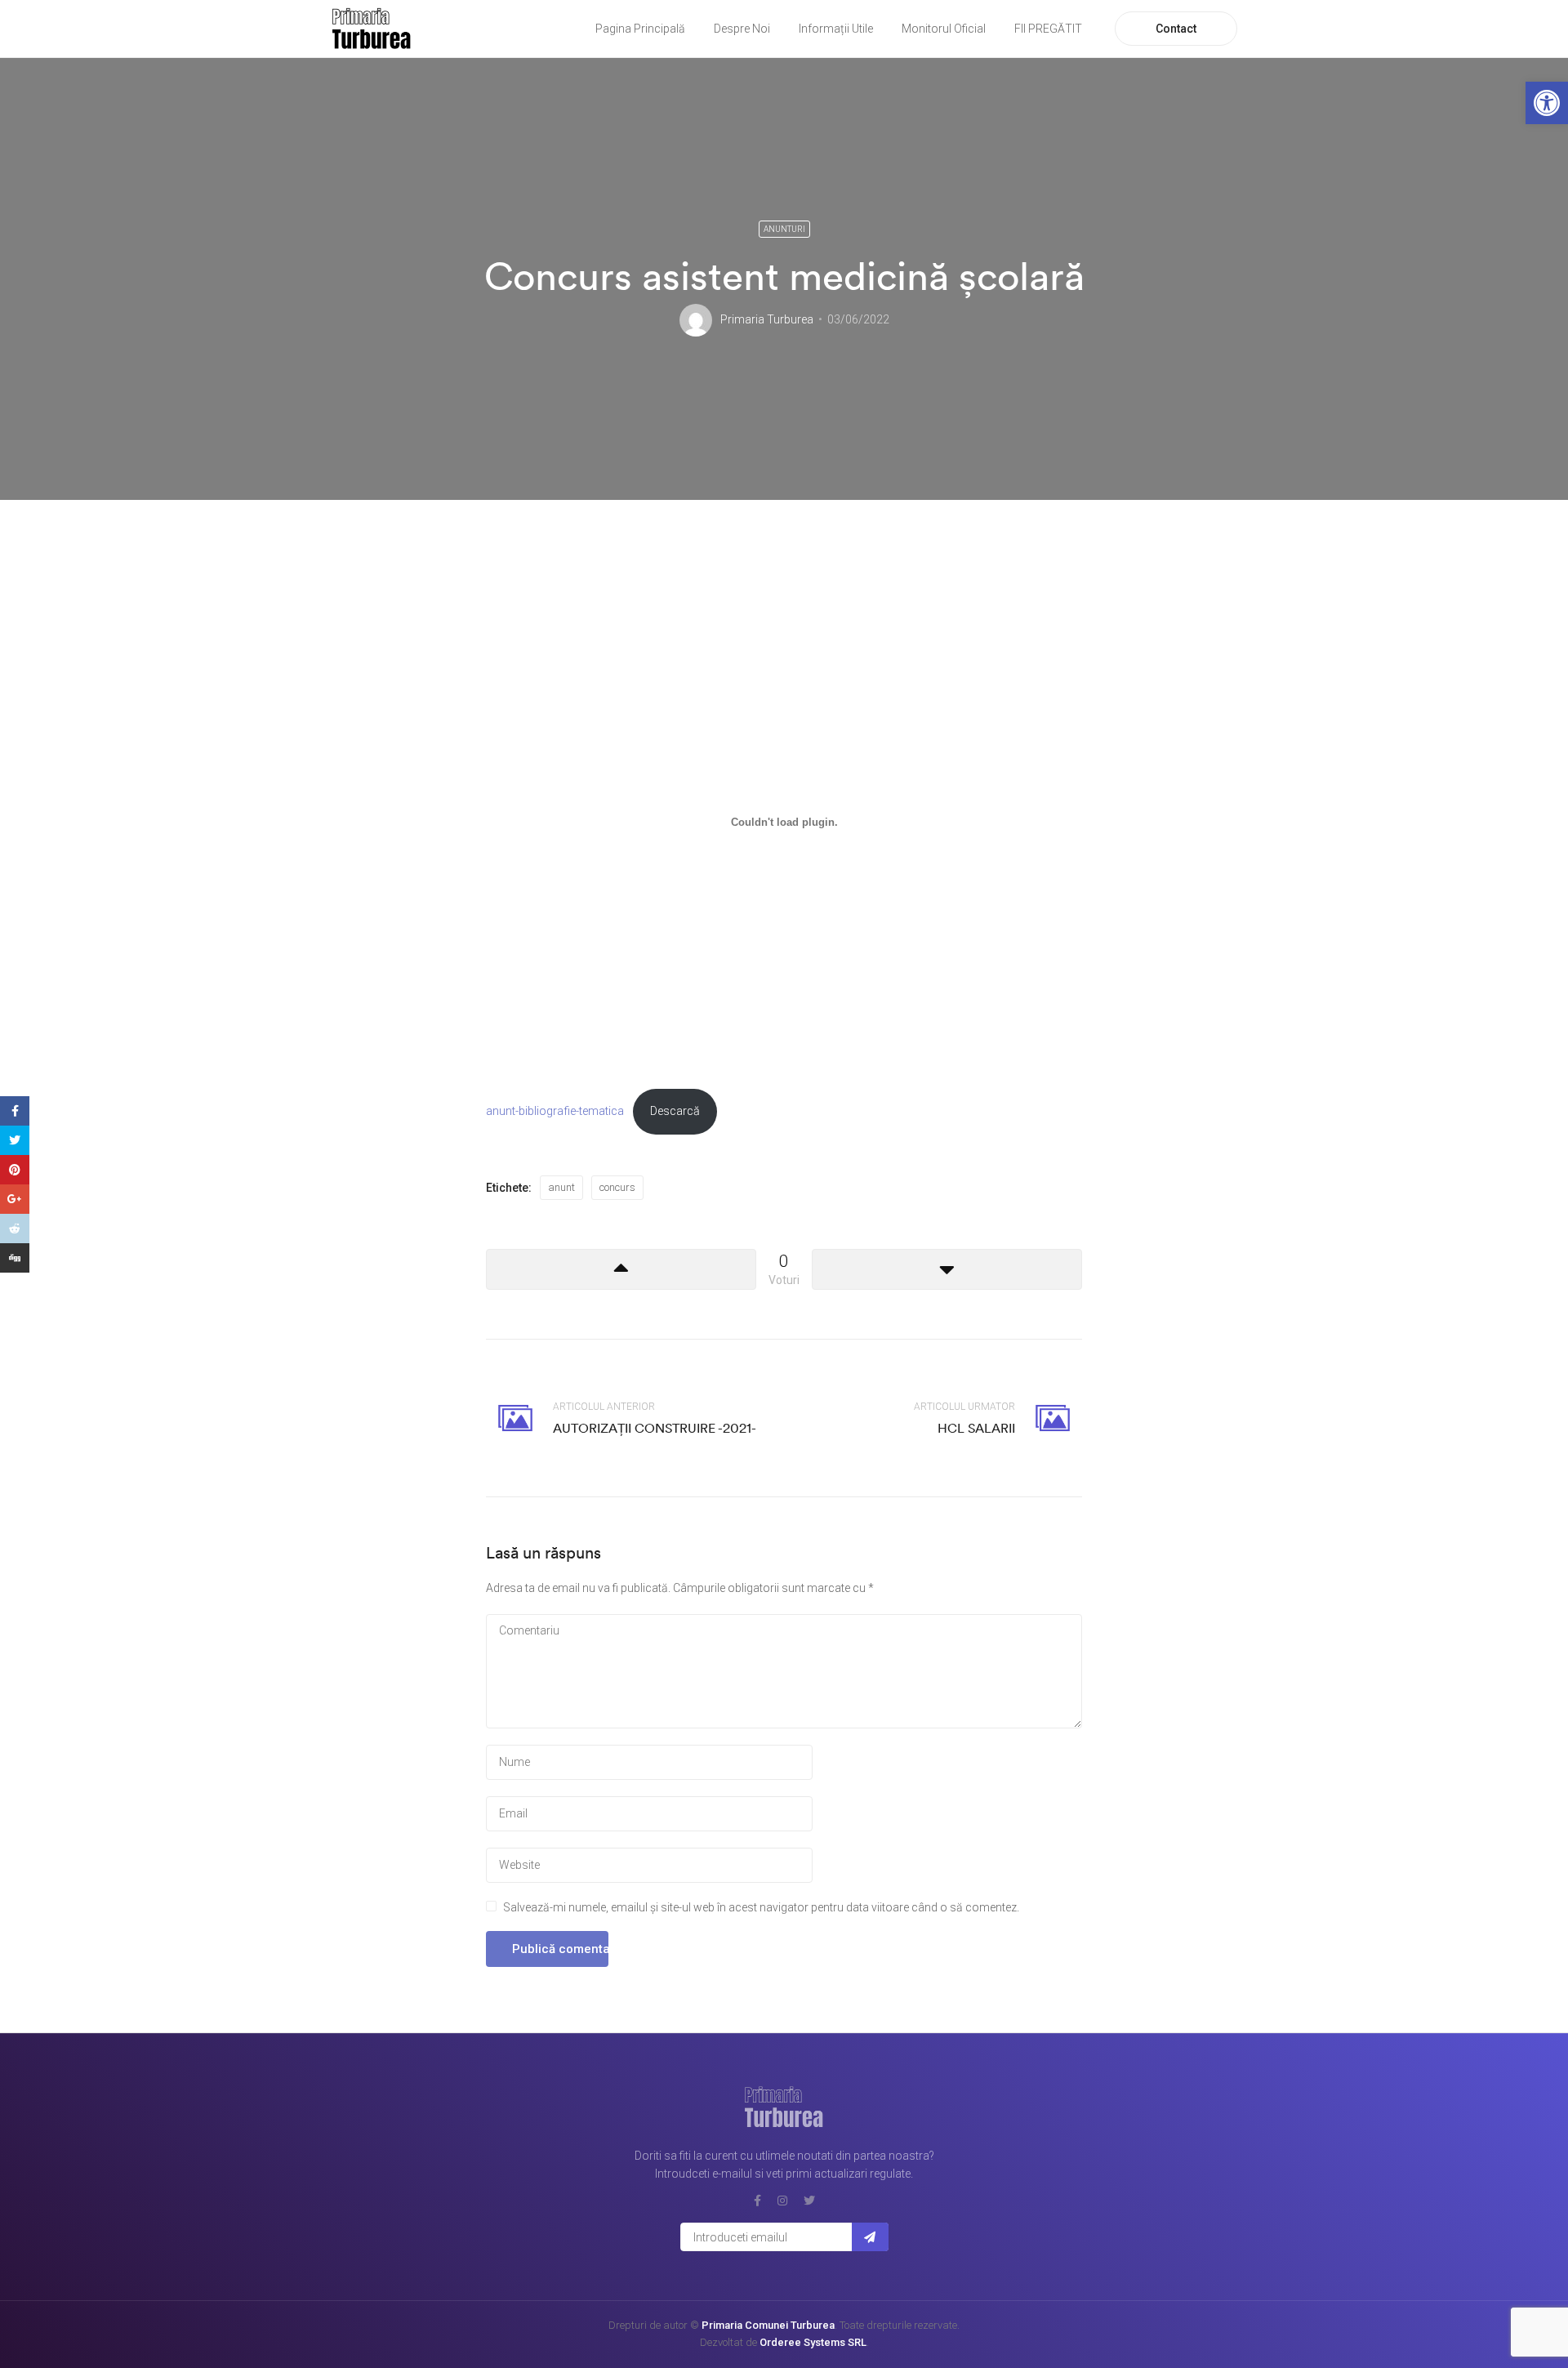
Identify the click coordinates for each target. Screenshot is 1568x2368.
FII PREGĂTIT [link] (1048, 29)
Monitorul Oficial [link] (944, 29)
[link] (1547, 103)
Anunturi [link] (784, 229)
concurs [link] (617, 1187)
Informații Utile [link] (836, 29)
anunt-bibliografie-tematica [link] (555, 1111)
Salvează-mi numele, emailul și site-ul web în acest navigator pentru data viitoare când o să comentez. (761, 1907)
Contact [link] (1176, 29)
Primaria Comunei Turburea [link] (768, 2325)
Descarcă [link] (675, 1111)
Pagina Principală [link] (640, 29)
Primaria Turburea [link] (767, 319)
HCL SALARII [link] (976, 1428)
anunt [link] (561, 1187)
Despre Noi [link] (742, 29)
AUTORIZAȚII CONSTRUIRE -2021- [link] (655, 1428)
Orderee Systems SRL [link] (813, 2342)
